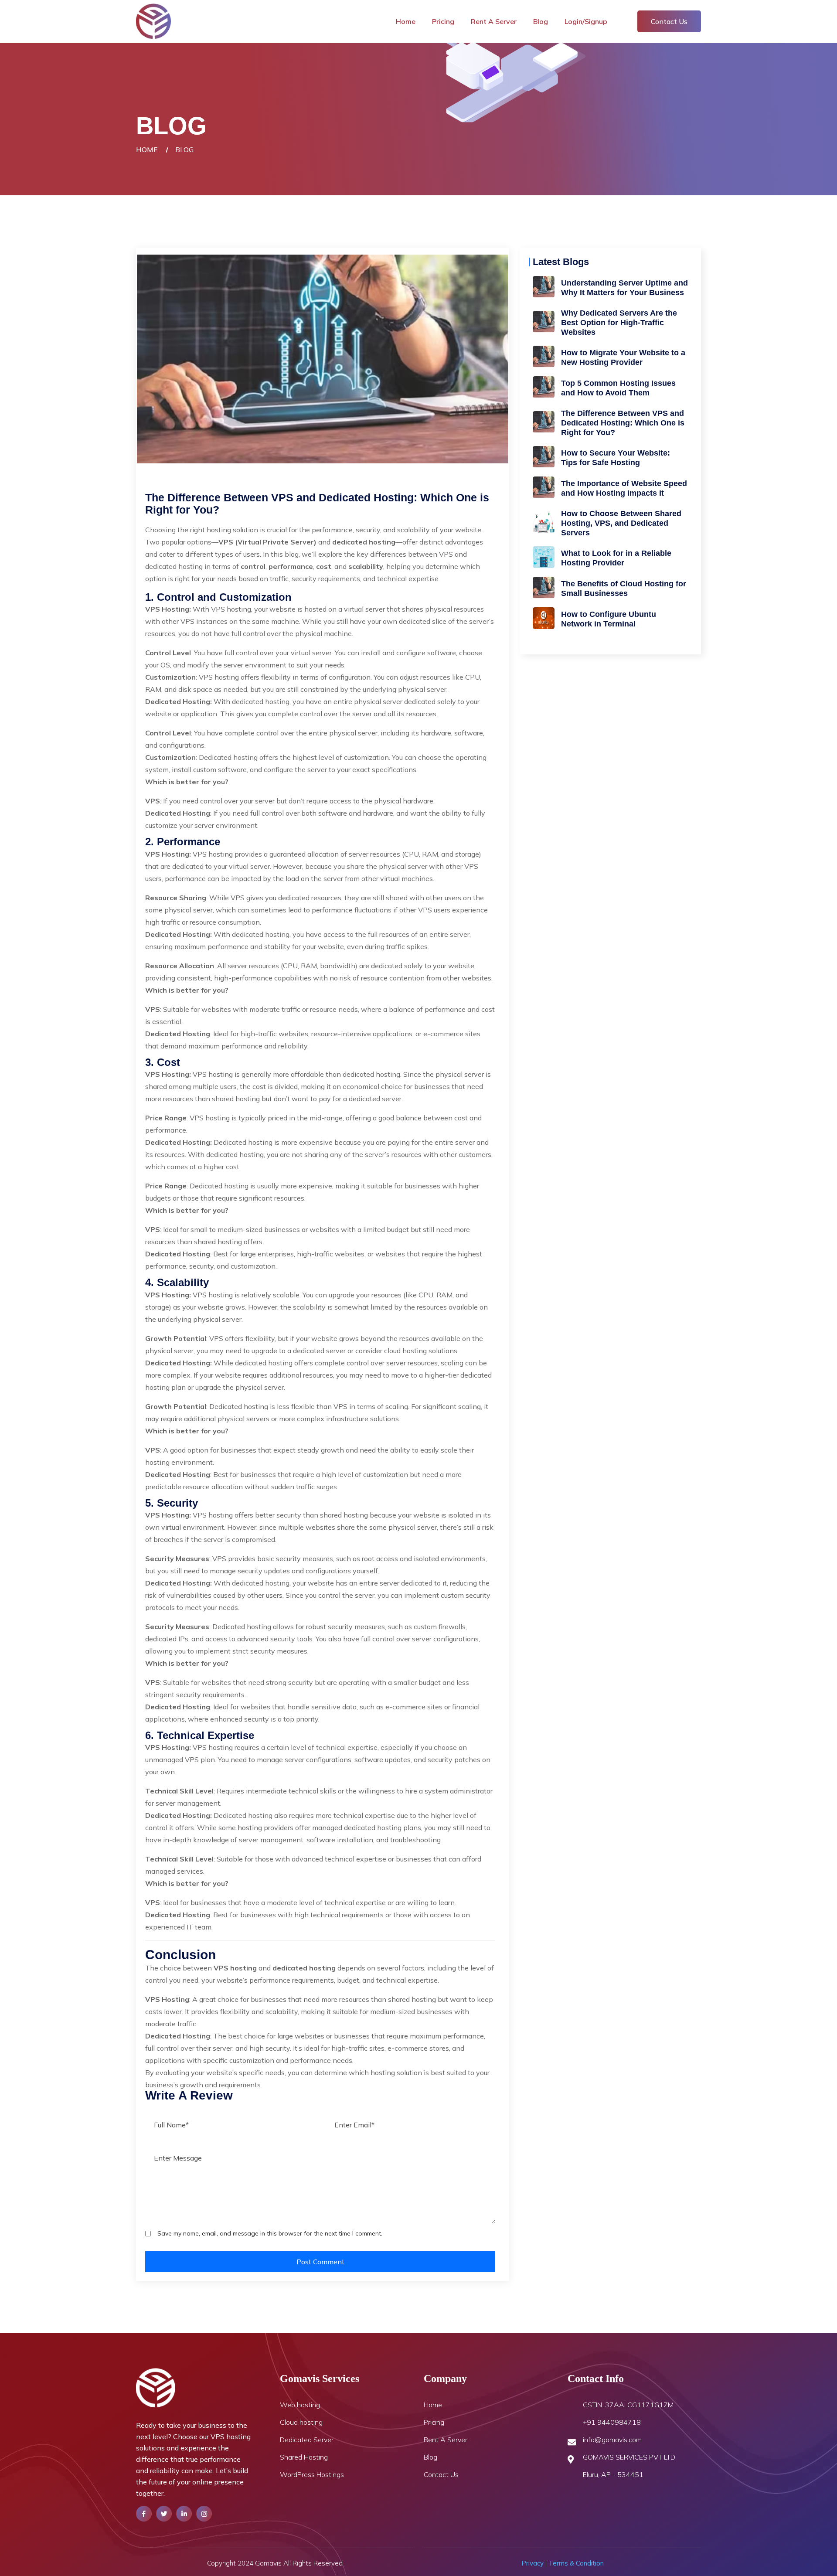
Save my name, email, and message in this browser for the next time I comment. (270, 2233)
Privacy (532, 2563)
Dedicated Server (307, 2440)
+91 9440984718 (612, 2422)
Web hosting (300, 2405)
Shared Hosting (304, 2457)
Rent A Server (494, 21)
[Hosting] (153, 20)
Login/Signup (586, 21)
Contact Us (669, 21)
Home (406, 21)
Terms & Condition (576, 2563)
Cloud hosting (301, 2422)
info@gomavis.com (612, 2440)
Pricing (443, 21)
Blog (541, 21)
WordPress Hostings (312, 2474)
